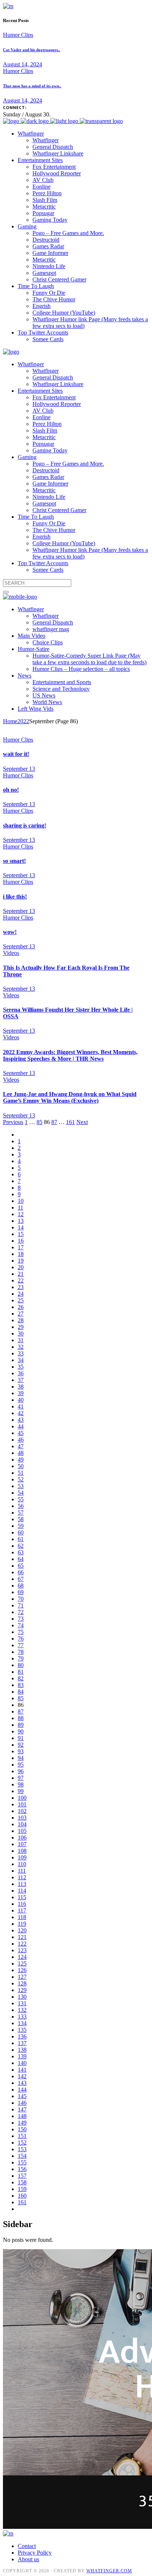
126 (22, 1970)
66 (21, 1572)
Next (82, 1122)
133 (22, 2017)
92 (21, 1745)
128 (22, 1983)
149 (22, 2123)
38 (21, 1387)
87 (54, 1122)
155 (22, 2162)
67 (21, 1579)
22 (21, 1280)
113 (22, 1884)
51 (21, 1473)
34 (21, 1360)
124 (22, 1957)
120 (22, 1930)
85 (39, 1122)
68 (21, 1585)
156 (22, 2169)
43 (21, 1420)
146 (22, 2103)
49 (21, 1459)
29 (21, 1327)
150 (22, 2129)
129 (22, 1990)
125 (22, 1963)
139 (22, 2056)
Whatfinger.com (109, 2571)
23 (21, 1287)
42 (21, 1413)
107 (22, 1844)
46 (21, 1440)
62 (21, 1546)
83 (21, 1685)
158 (22, 2182)
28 (21, 1320)
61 (21, 1539)
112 (22, 1877)
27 (21, 1314)
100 (22, 1798)
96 (21, 1771)
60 (21, 1532)
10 (21, 1201)
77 (21, 1645)
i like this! (15, 897)
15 (21, 1234)
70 (21, 1599)
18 (21, 1254)
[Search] (6, 592)
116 (22, 1904)
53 (21, 1486)
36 (21, 1373)
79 (21, 1658)
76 (21, 1639)
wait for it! (16, 754)
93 (21, 1751)
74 (21, 1625)
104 (22, 1824)
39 (21, 1393)
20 (21, 1267)
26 (21, 1307)
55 (21, 1499)
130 (22, 1997)
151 (22, 2136)
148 (22, 2116)
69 (21, 1592)
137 (22, 2043)
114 (22, 1891)
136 (22, 2036)
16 (21, 1241)
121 (22, 1937)
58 (21, 1519)
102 (22, 1811)
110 (22, 1864)
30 (21, 1333)
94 (21, 1758)
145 (22, 2096)
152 (22, 2143)
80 (21, 1665)
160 (22, 2196)
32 (21, 1347)
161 (70, 1122)
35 (21, 1367)
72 (21, 1612)
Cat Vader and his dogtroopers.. (32, 50)
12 (21, 1214)
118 (22, 1917)
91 (21, 1738)
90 (21, 1731)
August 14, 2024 (23, 64)
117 (22, 1910)
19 (21, 1261)
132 (22, 2010)
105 (22, 1831)
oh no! (11, 790)
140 (22, 2063)
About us (28, 2559)
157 (22, 2176)
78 (21, 1652)
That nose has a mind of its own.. (32, 86)
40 (21, 1400)
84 (21, 1692)
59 (21, 1526)
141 (22, 2070)
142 (22, 2076)
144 (22, 2089)
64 (21, 1559)
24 (21, 1294)
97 (21, 1778)
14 (21, 1227)
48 (21, 1453)
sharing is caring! (25, 825)
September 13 (19, 769)
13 (21, 1221)
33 (21, 1353)
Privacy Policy (35, 2553)
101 (22, 1804)
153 (22, 2149)
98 (21, 1784)
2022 (23, 721)
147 (22, 2109)
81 (21, 1672)
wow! (10, 932)
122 (22, 1944)
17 (21, 1247)
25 (21, 1300)
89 (21, 1725)
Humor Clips (18, 35)
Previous (13, 1122)
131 (22, 2003)
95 (21, 1765)
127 (22, 1977)
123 (22, 1950)
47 (21, 1446)
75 (21, 1632)
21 (21, 1274)
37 (21, 1380)
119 (22, 1924)
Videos (11, 953)
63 (21, 1552)
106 (22, 1837)
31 (21, 1340)
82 (21, 1678)
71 (21, 1605)
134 (22, 2023)
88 (21, 1718)
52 (21, 1479)
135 (22, 2030)
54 (21, 1493)
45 (21, 1433)
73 (21, 1619)
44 (21, 1426)
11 (20, 1207)
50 (21, 1466)
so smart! (14, 861)
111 (22, 1871)
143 (22, 2083)
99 (21, 1791)
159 (22, 2189)
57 (21, 1513)
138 (22, 2050)
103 (22, 1818)
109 (22, 1857)
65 (21, 1566)
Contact (27, 2546)
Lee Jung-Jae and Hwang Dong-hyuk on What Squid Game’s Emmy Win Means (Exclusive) (70, 1097)
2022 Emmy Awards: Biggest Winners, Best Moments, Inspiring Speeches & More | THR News (70, 1055)
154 (22, 2156)
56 (21, 1506)
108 (22, 1851)
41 (21, 1406)
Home (10, 721)
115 (22, 1897)
